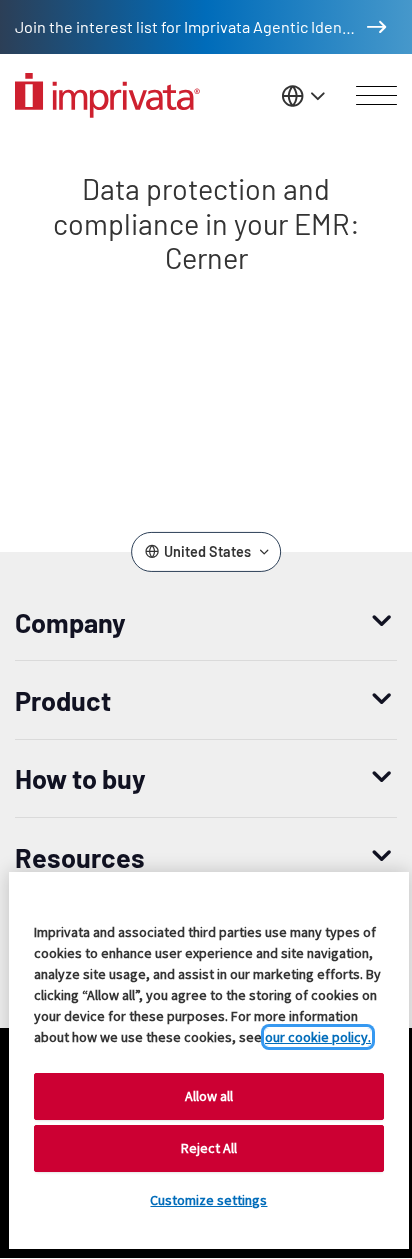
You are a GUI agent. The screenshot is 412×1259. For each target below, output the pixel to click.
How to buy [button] (80, 778)
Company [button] (70, 622)
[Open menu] (376, 96)
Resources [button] (80, 857)
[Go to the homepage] (107, 95)
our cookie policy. (318, 1037)
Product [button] (63, 700)
